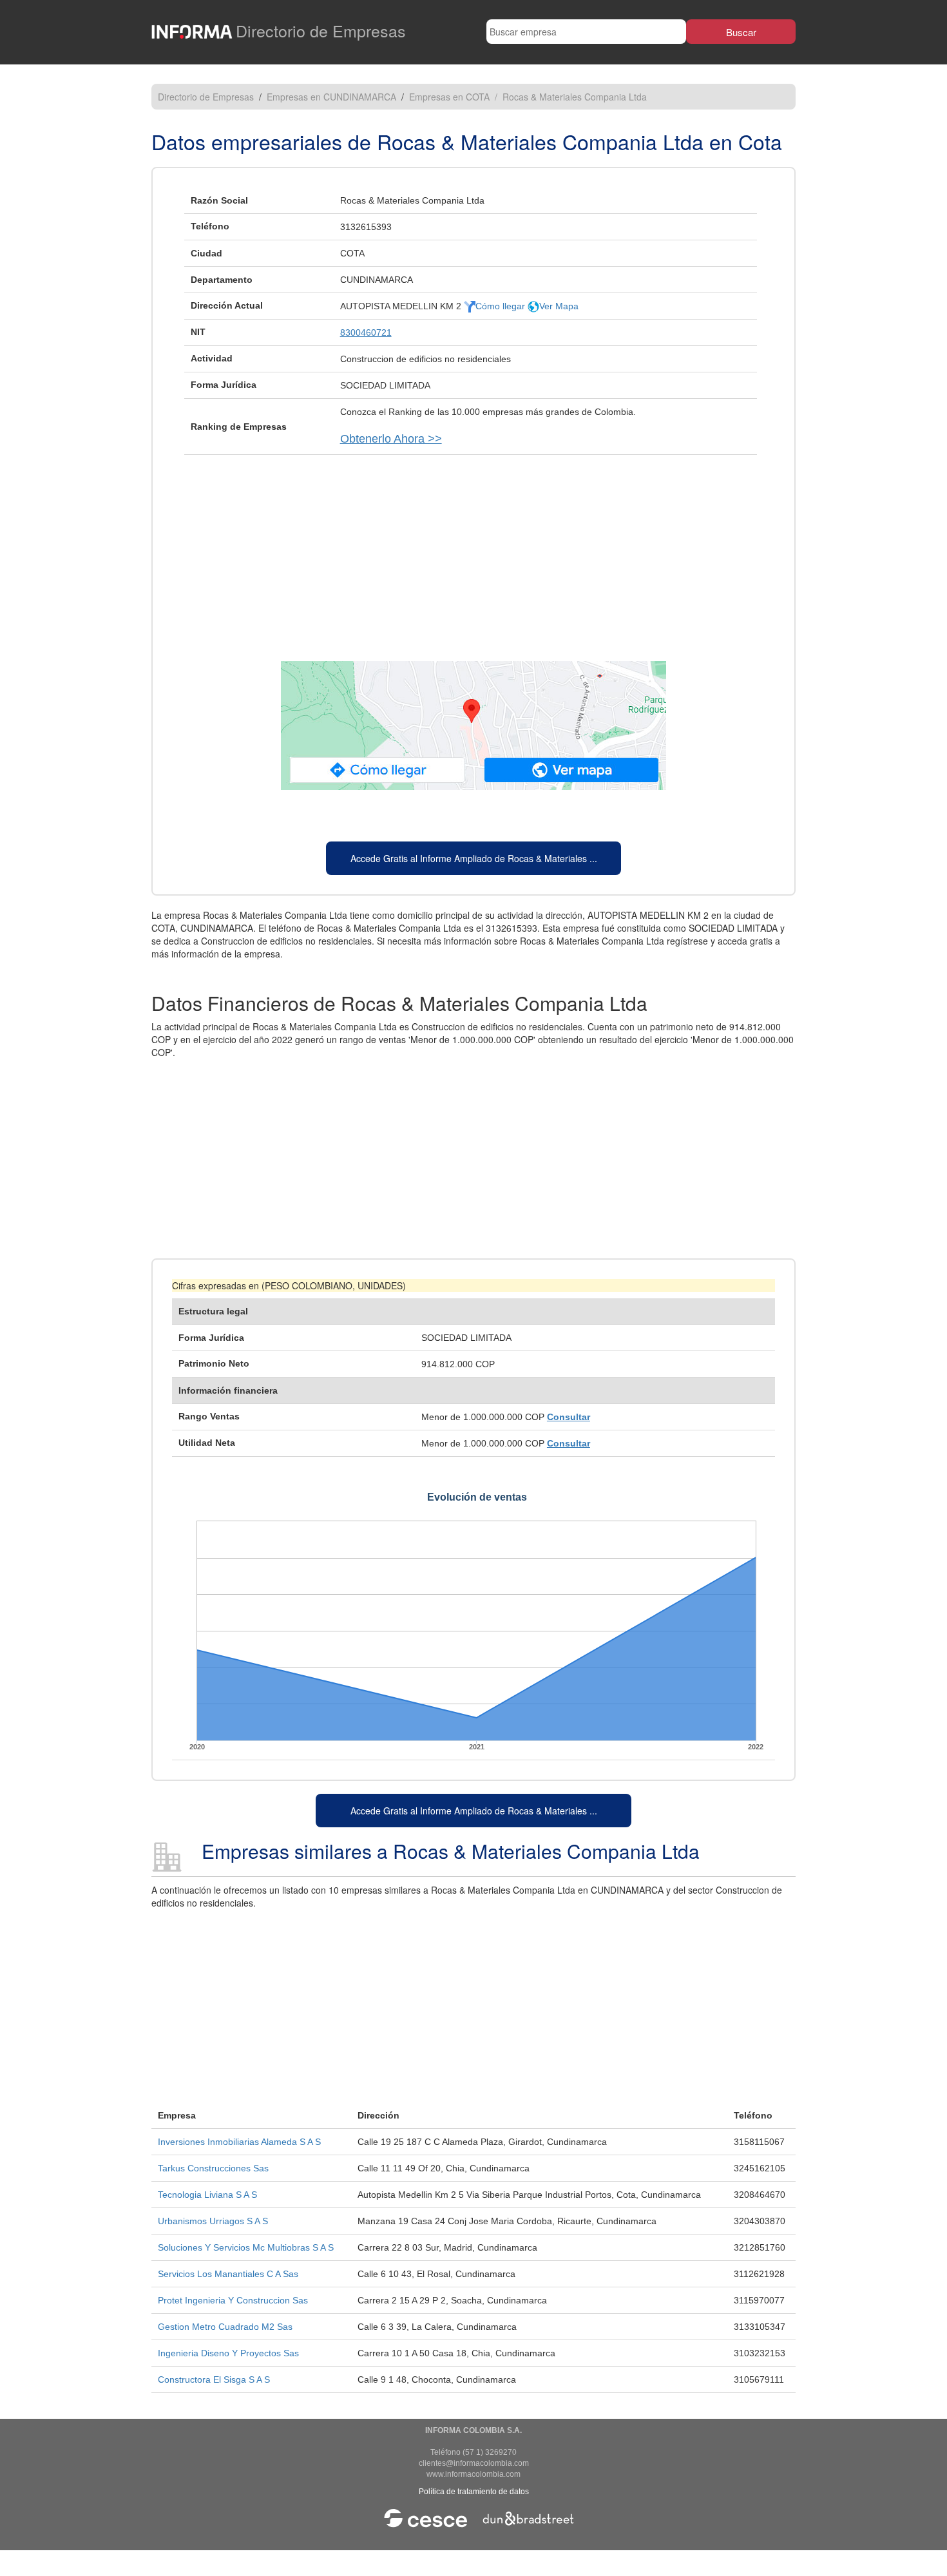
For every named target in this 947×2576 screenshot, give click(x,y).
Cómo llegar (502, 306)
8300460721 (366, 332)
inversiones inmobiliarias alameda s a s (239, 2142)
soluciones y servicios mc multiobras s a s (246, 2247)
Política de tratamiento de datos (474, 2492)
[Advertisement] (473, 552)
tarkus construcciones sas (213, 2168)
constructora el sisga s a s (214, 2379)
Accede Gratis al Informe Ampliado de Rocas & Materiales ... (474, 858)
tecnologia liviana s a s (207, 2195)
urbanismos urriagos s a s (213, 2221)
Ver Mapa (559, 306)
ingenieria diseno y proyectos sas (228, 2353)
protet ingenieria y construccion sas (233, 2300)
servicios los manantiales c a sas (228, 2274)
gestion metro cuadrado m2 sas (225, 2327)
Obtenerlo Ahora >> (391, 439)
